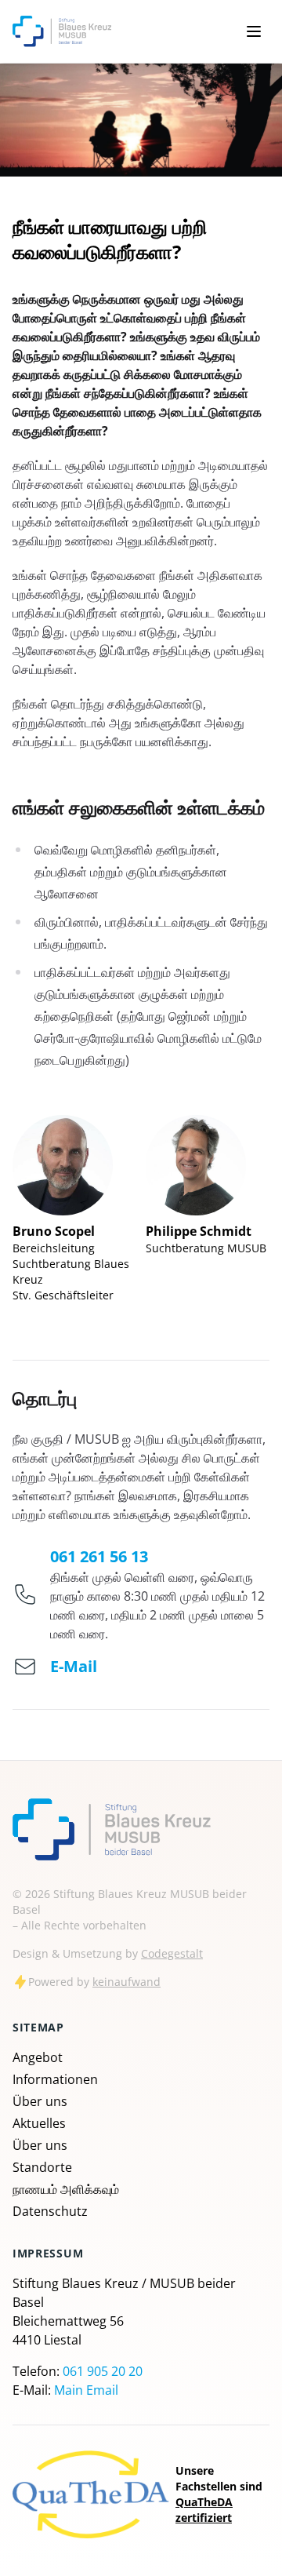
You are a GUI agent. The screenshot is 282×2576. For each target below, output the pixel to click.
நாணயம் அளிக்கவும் (66, 2189)
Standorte (42, 2167)
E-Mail (74, 1666)
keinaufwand (127, 1982)
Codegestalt (172, 1953)
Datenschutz (50, 2211)
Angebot (38, 2057)
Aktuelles (39, 2123)
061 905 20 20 (103, 2371)
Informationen (55, 2079)
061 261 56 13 (99, 1556)
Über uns (40, 2101)
